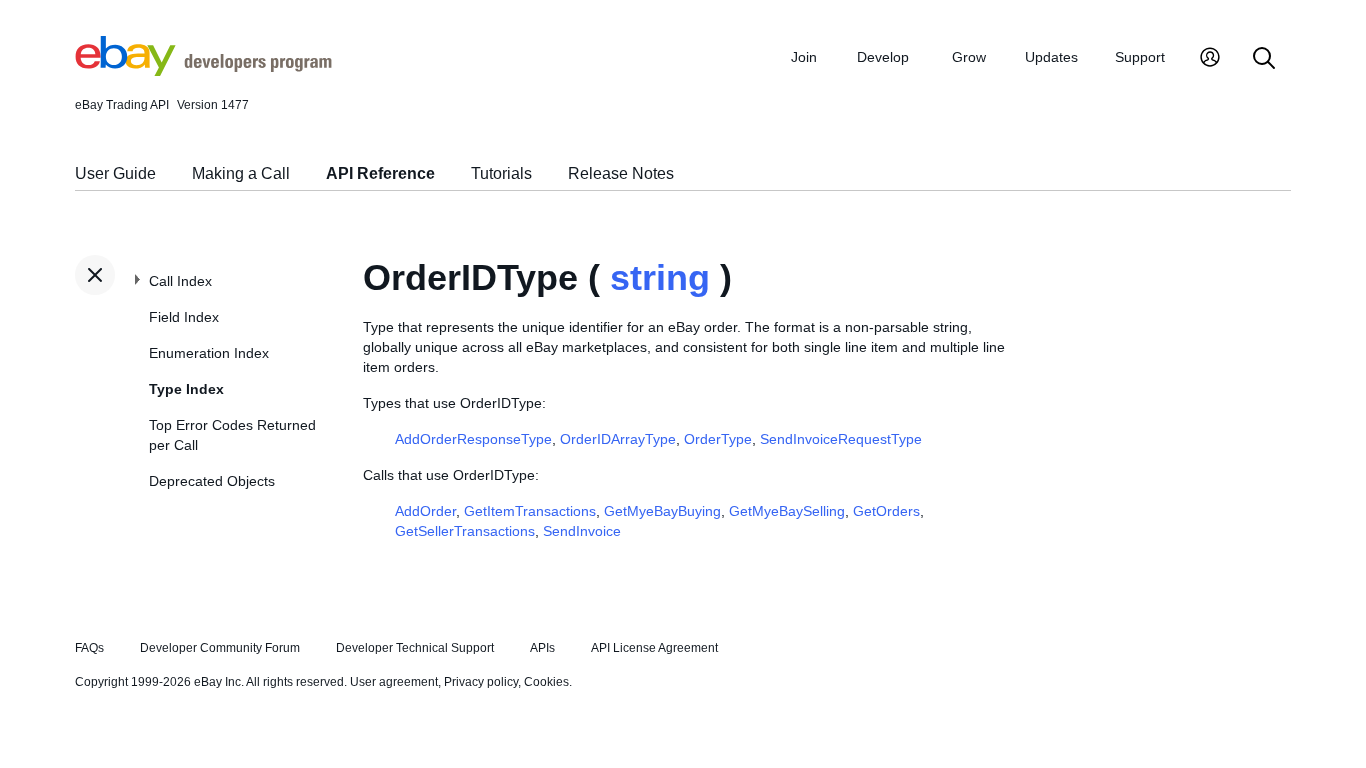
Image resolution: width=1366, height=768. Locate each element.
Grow (969, 57)
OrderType (718, 439)
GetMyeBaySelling (787, 511)
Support (1140, 57)
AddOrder (425, 511)
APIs (542, 648)
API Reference (380, 173)
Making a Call (241, 173)
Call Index (180, 281)
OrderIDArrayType (618, 439)
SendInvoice (582, 531)
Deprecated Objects (212, 481)
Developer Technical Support (415, 648)
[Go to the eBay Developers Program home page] (203, 71)
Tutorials (501, 173)
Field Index (184, 317)
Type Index (186, 389)
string (660, 277)
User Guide (115, 173)
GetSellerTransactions (465, 531)
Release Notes (621, 173)
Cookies (546, 682)
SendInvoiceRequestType (841, 439)
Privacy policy (481, 682)
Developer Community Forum (220, 648)
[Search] (1264, 59)
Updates (1051, 57)
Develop (883, 57)
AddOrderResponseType (473, 439)
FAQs (89, 648)
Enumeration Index (209, 353)
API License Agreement (654, 648)
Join (804, 57)
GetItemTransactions (530, 511)
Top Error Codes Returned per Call (232, 435)
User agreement (394, 682)
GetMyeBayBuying (662, 511)
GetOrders (886, 511)
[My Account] (1210, 59)
